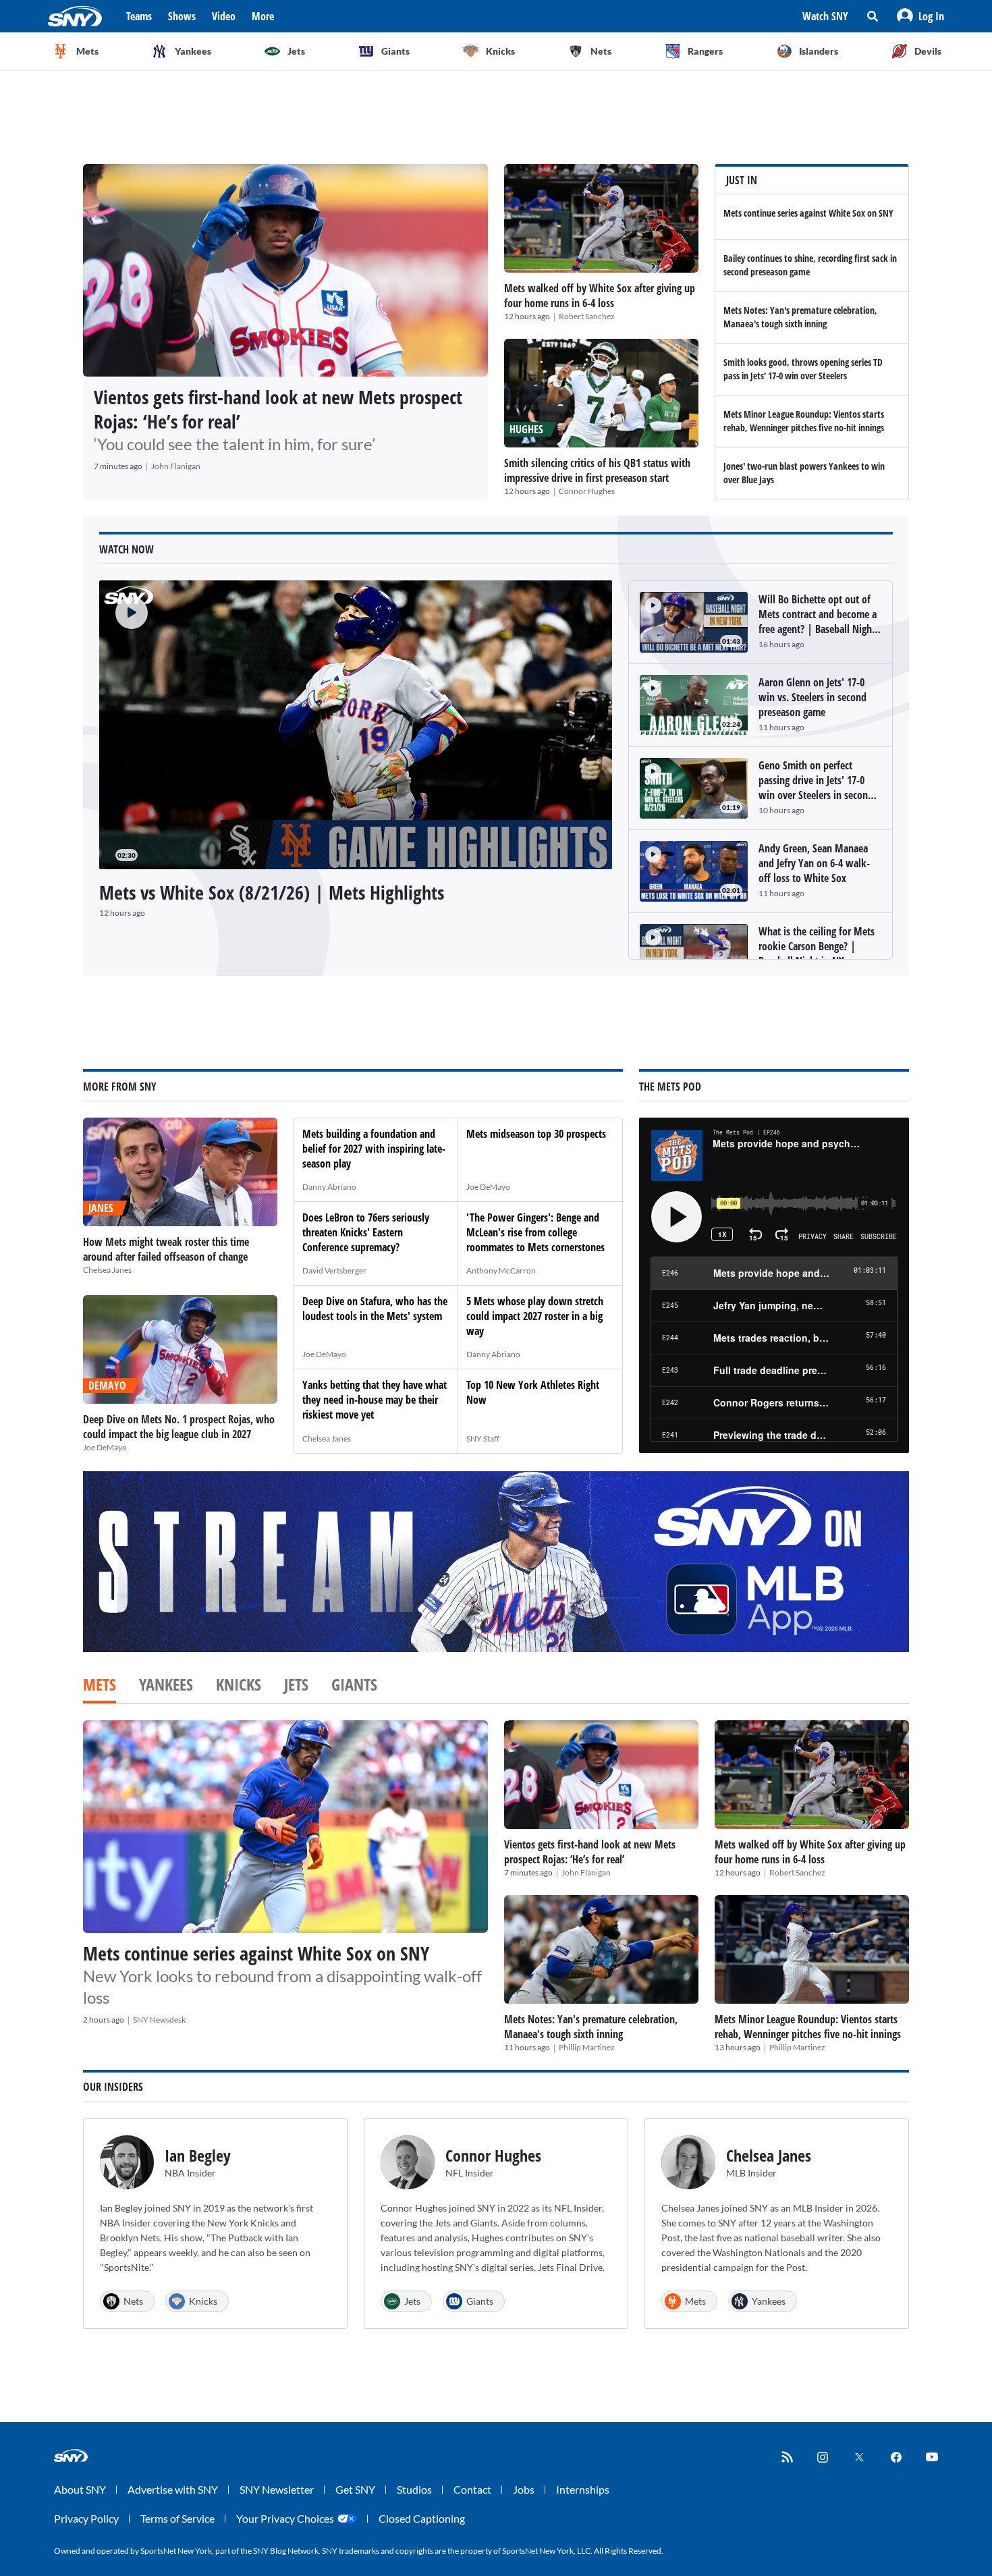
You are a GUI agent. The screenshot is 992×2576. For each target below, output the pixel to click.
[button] (920, 16)
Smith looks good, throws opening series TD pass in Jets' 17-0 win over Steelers (803, 369)
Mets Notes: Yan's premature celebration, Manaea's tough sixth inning (800, 317)
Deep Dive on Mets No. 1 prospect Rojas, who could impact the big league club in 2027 (179, 1427)
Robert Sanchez (587, 316)
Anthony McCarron (501, 1270)
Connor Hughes (587, 491)
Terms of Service (177, 2518)
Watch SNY (825, 16)
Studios (414, 2489)
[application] (356, 725)
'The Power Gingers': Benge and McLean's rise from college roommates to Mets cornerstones (535, 1232)
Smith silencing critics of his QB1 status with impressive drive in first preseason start (597, 470)
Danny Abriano (329, 1187)
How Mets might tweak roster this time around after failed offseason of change (166, 1249)
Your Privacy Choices (285, 2518)
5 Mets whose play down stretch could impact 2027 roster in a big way (535, 1316)
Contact (472, 2489)
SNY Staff (483, 1438)
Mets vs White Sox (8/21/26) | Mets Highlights (272, 892)
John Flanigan (176, 466)
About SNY (80, 2489)
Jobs (524, 2489)
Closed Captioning (422, 2518)
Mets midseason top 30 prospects (536, 1134)
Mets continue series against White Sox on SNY (808, 213)
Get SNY (355, 2489)
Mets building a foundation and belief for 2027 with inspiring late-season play (374, 1149)
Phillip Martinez (587, 2047)
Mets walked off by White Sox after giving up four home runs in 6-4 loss (600, 296)
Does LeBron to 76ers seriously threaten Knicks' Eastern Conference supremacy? (366, 1232)
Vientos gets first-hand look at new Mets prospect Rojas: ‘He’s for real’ (278, 409)
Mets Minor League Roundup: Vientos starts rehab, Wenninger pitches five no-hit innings (804, 421)
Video (224, 16)
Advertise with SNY (173, 2489)
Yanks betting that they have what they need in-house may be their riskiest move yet (375, 1400)
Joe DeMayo (105, 1447)
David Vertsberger (334, 1270)
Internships (583, 2489)
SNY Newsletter (277, 2489)
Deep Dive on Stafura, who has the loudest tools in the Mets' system (375, 1309)
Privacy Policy (86, 2518)
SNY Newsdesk (159, 2020)
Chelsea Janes (107, 1270)
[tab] (100, 1686)
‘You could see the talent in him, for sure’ (235, 444)
